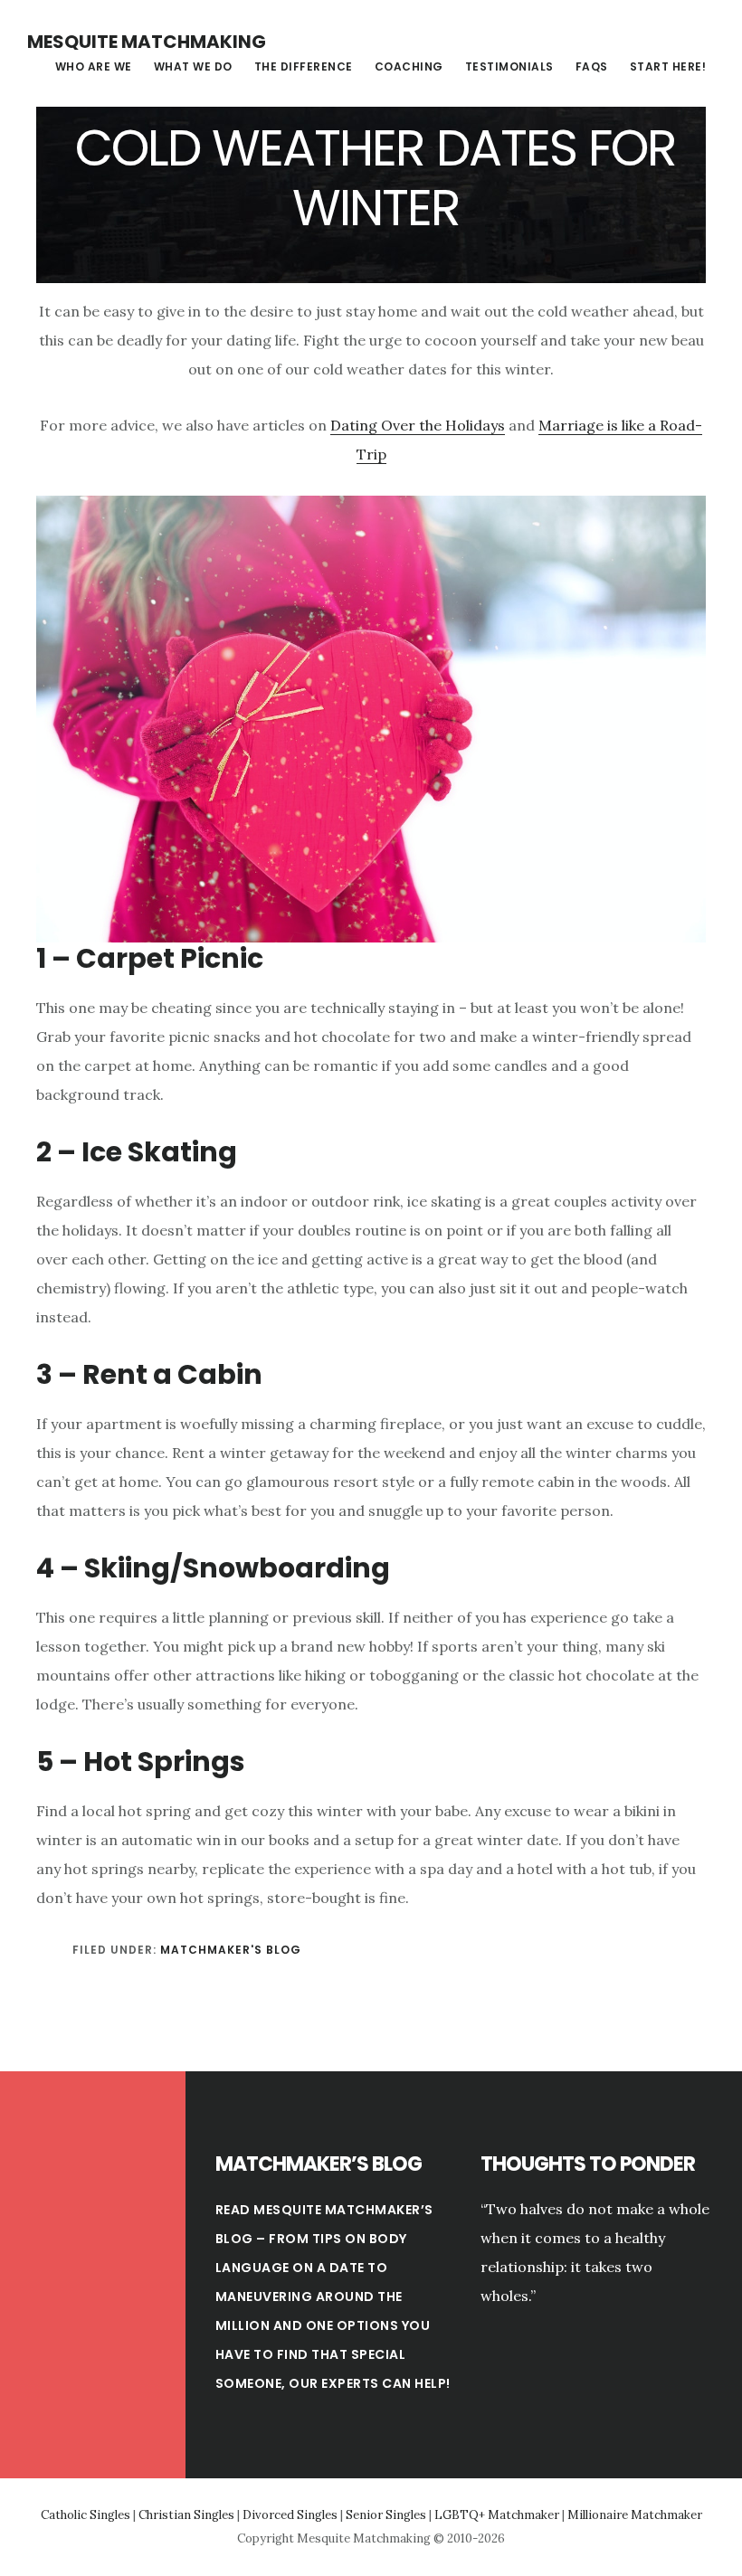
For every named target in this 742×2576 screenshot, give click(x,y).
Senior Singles (386, 2515)
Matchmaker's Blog (231, 1950)
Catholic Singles (86, 2515)
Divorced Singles (290, 2515)
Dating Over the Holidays (418, 425)
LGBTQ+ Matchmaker (497, 2515)
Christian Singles (186, 2515)
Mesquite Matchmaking (147, 42)
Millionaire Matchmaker (635, 2515)
